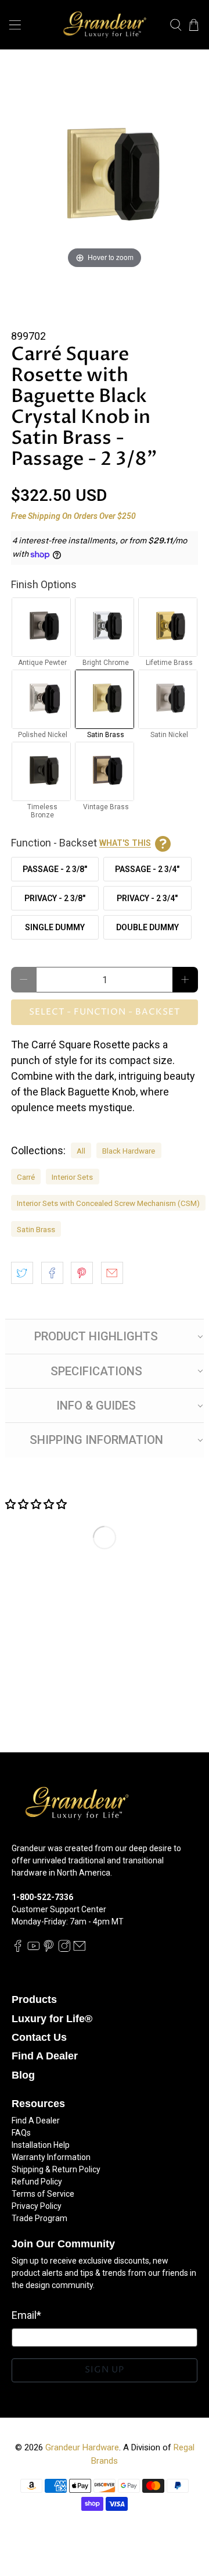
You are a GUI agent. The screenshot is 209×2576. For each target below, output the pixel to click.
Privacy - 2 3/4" (147, 898)
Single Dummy (55, 927)
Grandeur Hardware (82, 2447)
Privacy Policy (37, 2206)
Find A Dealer (45, 2056)
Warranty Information (51, 2157)
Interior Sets (72, 1177)
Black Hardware (129, 1151)
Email (26, 2315)
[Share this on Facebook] (52, 1273)
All (81, 1151)
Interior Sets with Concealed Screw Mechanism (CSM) (108, 1203)
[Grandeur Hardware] (105, 25)
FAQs (21, 2133)
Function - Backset (81, 843)
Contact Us (39, 2037)
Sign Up (105, 2370)
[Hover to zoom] (105, 177)
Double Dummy (147, 927)
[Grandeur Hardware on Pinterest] (49, 1949)
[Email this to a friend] (112, 1273)
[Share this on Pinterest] (82, 1273)
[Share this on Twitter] (22, 1273)
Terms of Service (43, 2194)
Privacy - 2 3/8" (55, 898)
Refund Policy (37, 2182)
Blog (23, 2075)
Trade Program (39, 2218)
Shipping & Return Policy (56, 2169)
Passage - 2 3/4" (147, 869)
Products (34, 1999)
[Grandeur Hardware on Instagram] (64, 1949)
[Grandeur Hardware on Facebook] (18, 1949)
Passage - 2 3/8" (55, 869)
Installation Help (41, 2145)
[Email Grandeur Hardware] (80, 1949)
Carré (26, 1177)
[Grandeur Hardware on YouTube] (34, 1949)
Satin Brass (36, 1229)
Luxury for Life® (52, 2019)
